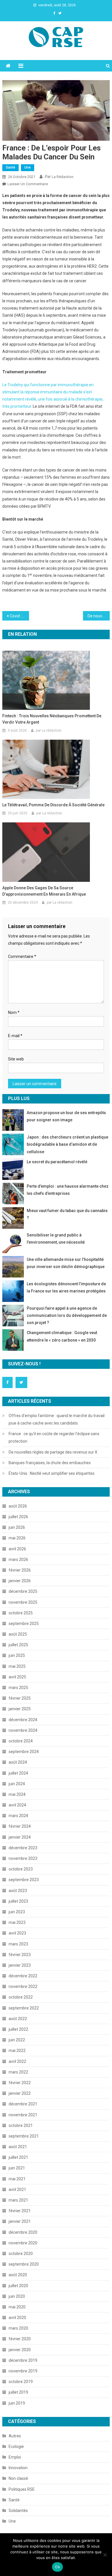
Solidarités (18, 2511)
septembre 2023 (24, 1880)
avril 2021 (17, 2189)
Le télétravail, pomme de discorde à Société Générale (53, 805)
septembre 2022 (24, 2008)
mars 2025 (18, 1688)
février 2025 (20, 1698)
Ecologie (16, 2446)
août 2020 (18, 2275)
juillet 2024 (18, 1773)
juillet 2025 (18, 1645)
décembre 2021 (23, 2104)
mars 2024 (18, 1816)
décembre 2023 (23, 1848)
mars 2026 (18, 1559)
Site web (16, 1059)
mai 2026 (17, 1538)
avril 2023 (17, 1933)
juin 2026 (17, 1527)
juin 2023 (17, 1912)
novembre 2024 (23, 1730)
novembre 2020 (23, 2243)
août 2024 (18, 1762)
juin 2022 (17, 2040)
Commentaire (22, 956)
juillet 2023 (18, 1901)
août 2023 (18, 1891)
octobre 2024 (21, 1741)
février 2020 (20, 2339)
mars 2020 (18, 2328)
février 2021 (20, 2211)
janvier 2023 (20, 1965)
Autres (15, 2436)
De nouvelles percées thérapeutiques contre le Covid (99, 616)
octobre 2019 (21, 2382)
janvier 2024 (20, 1837)
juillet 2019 (18, 2392)
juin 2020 (17, 2296)
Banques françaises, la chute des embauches (50, 1463)
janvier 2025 (20, 1709)
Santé (10, 167)
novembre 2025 (23, 1602)
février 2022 (20, 2083)
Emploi (15, 2457)
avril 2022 (17, 2061)
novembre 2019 (23, 2371)
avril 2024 (17, 1805)
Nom (14, 1012)
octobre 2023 (21, 1869)
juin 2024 (17, 1784)
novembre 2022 (23, 1986)
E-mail (15, 1036)
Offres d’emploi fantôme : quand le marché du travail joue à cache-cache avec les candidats (57, 1419)
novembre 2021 (23, 2115)
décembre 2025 (23, 1591)
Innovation (18, 2468)
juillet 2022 (18, 2029)
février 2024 (20, 1826)
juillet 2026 (18, 1517)
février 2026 (20, 1570)
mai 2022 (17, 2051)
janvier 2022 (20, 2093)
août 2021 (18, 2147)
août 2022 (18, 2019)
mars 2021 (18, 2200)
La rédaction (63, 177)
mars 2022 (18, 2072)
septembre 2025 (24, 1624)
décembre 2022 (23, 1976)
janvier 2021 (20, 2221)
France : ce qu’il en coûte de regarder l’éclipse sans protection (54, 1437)
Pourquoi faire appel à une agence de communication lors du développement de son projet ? (67, 1315)
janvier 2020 (20, 2350)
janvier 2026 (20, 1581)
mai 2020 (17, 2307)
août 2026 (18, 1506)
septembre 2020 (24, 2264)
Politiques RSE (22, 2489)
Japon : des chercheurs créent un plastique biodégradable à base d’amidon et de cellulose (67, 1144)
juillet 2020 (18, 2286)
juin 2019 (17, 2403)
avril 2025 (17, 1677)
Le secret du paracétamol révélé (57, 1162)
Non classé (18, 2478)
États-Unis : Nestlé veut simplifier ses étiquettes (52, 1473)
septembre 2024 (24, 1752)
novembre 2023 (23, 1858)
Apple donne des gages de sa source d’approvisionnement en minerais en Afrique (44, 891)
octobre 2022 (21, 1997)
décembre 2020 (23, 2232)
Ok (57, 2567)
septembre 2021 (24, 2136)
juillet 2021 (18, 2157)
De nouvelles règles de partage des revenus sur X (53, 1452)
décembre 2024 (23, 1720)
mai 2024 (17, 1794)
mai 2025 (17, 1666)
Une (28, 167)
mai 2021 (17, 2179)
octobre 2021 (21, 2125)
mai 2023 (17, 1922)
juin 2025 (17, 1655)
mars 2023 (18, 1944)
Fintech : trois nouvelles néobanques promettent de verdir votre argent (52, 719)
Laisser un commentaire (28, 184)
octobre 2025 (21, 1613)
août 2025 (18, 1634)
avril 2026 (17, 1549)
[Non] (105, 2555)
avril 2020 (17, 2318)
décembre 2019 (23, 2360)
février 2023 (20, 1955)
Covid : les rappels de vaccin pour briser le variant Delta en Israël (20, 616)
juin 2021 (17, 2168)
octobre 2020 (21, 2254)
